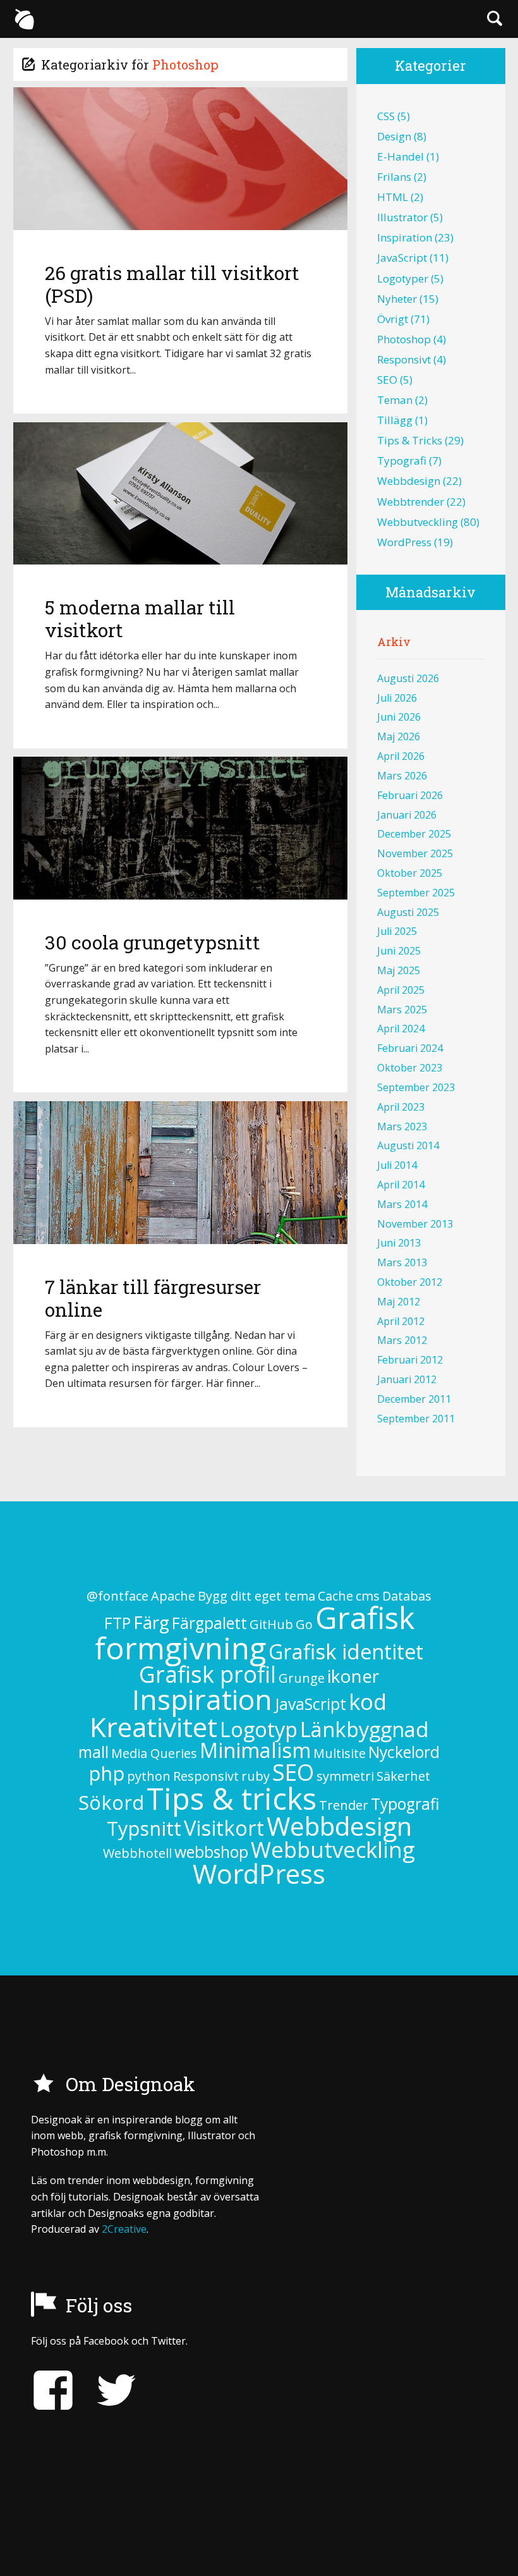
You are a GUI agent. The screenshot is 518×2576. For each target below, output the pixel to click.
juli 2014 (397, 1165)
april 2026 (401, 756)
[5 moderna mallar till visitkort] (181, 493)
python (149, 1776)
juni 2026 (399, 717)
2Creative (124, 2229)
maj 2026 (399, 736)
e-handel (401, 156)
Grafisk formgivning (255, 1633)
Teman (395, 400)
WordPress (404, 542)
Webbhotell (137, 1853)
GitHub (271, 1624)
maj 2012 (399, 1302)
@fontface (117, 1596)
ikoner (353, 1676)
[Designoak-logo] (24, 19)
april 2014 (401, 1185)
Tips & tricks (410, 440)
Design (394, 136)
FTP (117, 1623)
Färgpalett (209, 1623)
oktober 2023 (410, 1068)
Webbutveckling (418, 522)
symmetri (345, 1776)
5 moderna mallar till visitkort (140, 619)
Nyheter (397, 299)
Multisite (340, 1753)
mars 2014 (402, 1204)
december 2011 (414, 1399)
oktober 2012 (410, 1282)
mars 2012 (402, 1340)
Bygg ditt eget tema (256, 1596)
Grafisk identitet (346, 1651)
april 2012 (401, 1321)
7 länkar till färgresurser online (153, 1298)
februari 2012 (410, 1360)
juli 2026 (397, 698)
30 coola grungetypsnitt (153, 942)
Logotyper (403, 278)
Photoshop (404, 339)
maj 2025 (399, 970)
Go (304, 1624)
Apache (173, 1596)
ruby (256, 1776)
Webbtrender (411, 502)
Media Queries (154, 1753)
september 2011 (416, 1419)
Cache (335, 1596)
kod (368, 1701)
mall (93, 1752)
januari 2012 (407, 1379)
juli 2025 (397, 931)
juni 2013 (399, 1243)
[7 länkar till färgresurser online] (181, 1172)
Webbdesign (409, 481)
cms (368, 1596)
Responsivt (404, 359)
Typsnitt (144, 1828)
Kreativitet (154, 1727)
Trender (344, 1805)
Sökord (111, 1802)
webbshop (211, 1852)
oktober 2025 (410, 873)
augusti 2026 (408, 678)
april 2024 (401, 1029)
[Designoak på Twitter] (107, 2390)
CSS (386, 116)
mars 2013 (402, 1262)
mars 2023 (402, 1126)
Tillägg (395, 420)
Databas (407, 1596)
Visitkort (224, 1828)
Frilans (394, 177)
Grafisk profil (208, 1674)
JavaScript (402, 258)
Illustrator (402, 217)
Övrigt (393, 319)
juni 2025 (399, 951)
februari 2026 (410, 795)
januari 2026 (407, 815)
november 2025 (415, 853)
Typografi (402, 461)
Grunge (302, 1678)
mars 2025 (402, 1010)
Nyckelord (404, 1752)
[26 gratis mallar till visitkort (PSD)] (181, 158)
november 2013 (415, 1224)
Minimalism (255, 1750)
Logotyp (259, 1729)
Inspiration (405, 237)
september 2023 (416, 1087)
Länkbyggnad (364, 1729)
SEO (387, 380)
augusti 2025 (408, 912)
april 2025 (401, 990)
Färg (151, 1622)
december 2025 (414, 834)
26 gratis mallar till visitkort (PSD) (172, 284)
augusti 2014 (408, 1145)
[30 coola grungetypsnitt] (181, 828)
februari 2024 (410, 1048)
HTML (393, 197)
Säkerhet (403, 1776)
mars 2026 (402, 776)
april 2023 (401, 1107)
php (106, 1773)
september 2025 (416, 893)
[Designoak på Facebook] (53, 2390)
